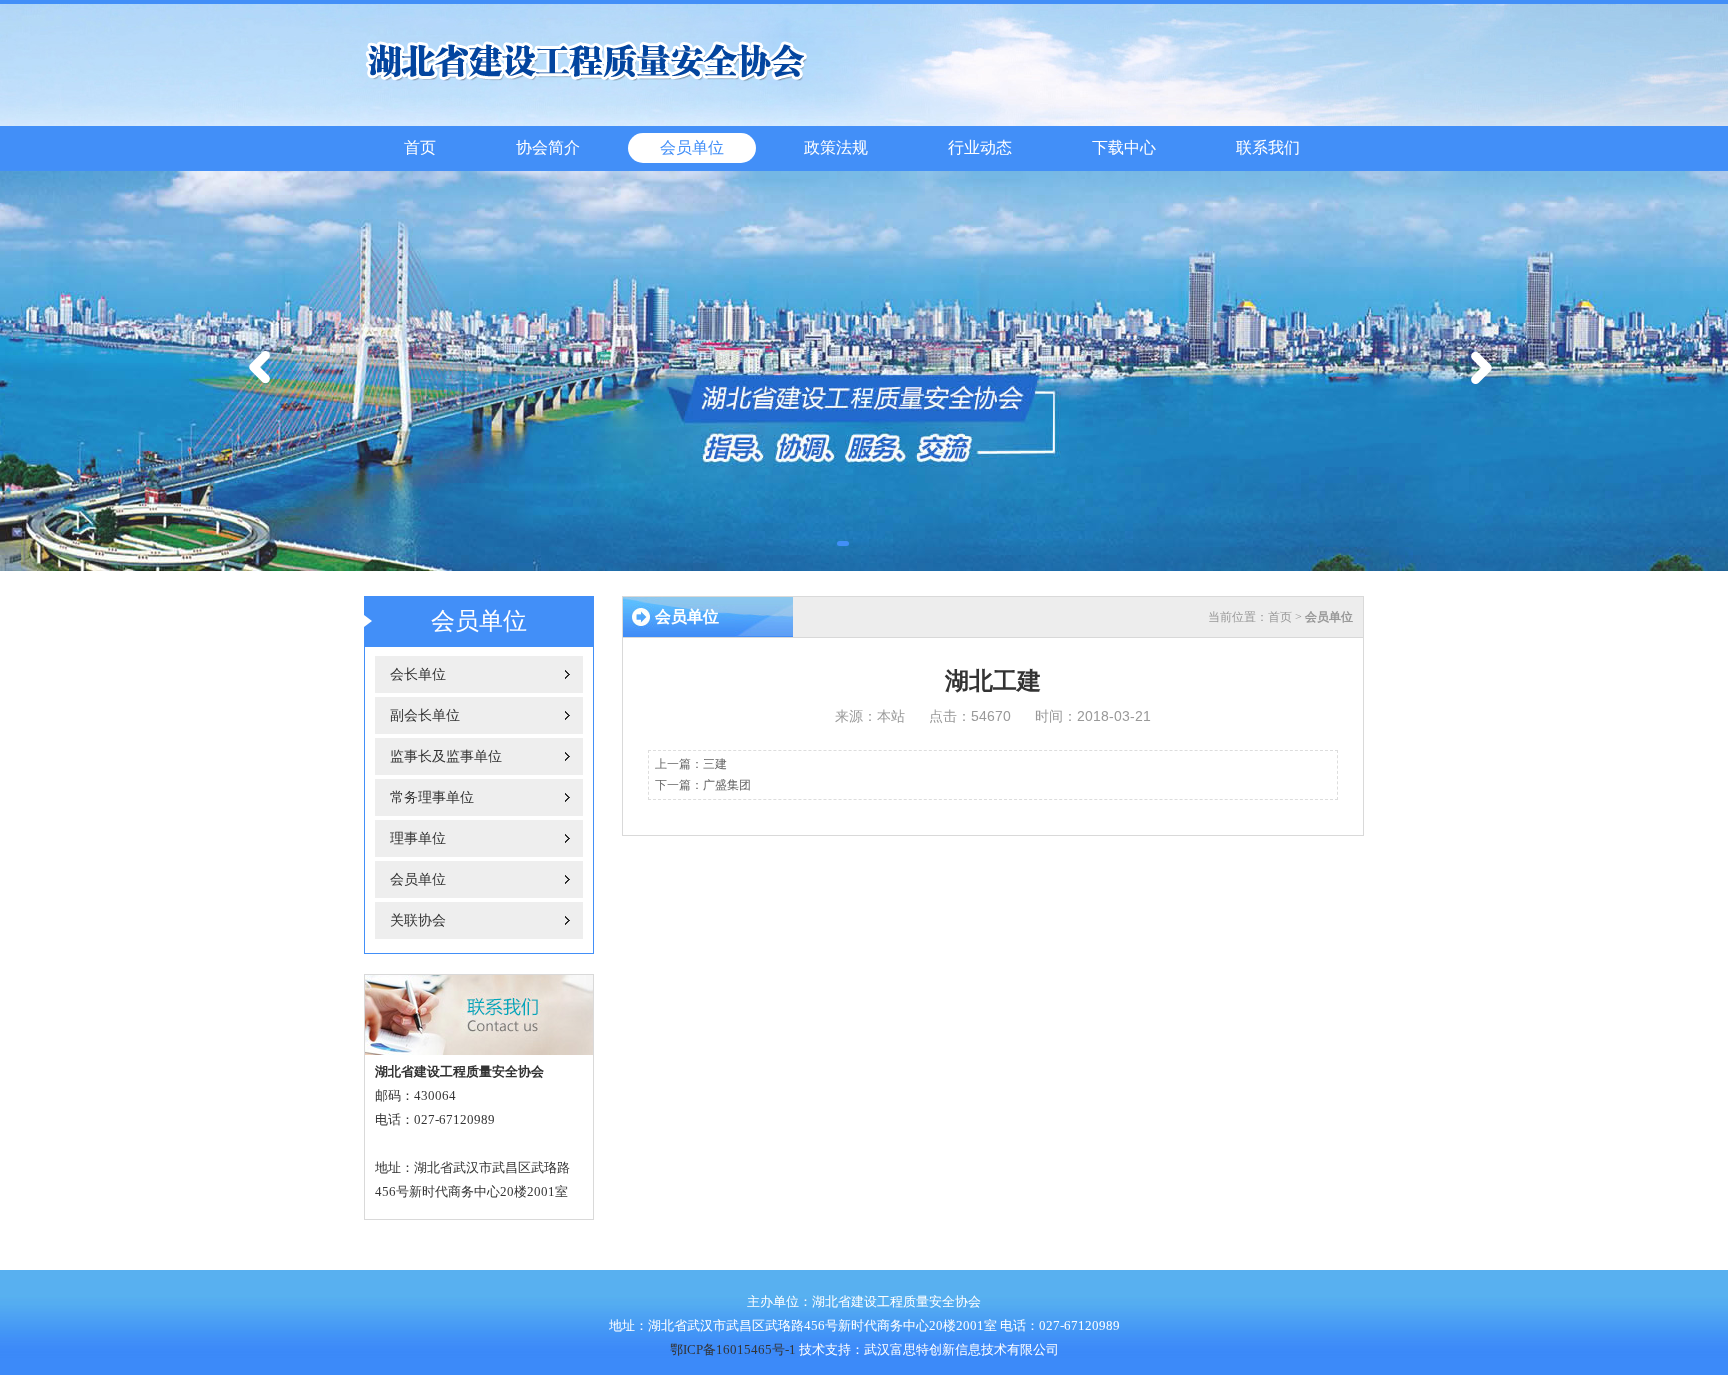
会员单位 (692, 147)
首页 (420, 147)
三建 (715, 764)
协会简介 (548, 147)
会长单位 (418, 674)
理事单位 (418, 838)
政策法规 (836, 147)
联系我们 (1268, 147)
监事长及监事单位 (446, 756)
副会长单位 (425, 715)
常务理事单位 (432, 797)
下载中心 (1124, 147)
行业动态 (980, 147)
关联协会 (418, 920)
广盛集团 (727, 785)
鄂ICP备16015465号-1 (733, 1349)
